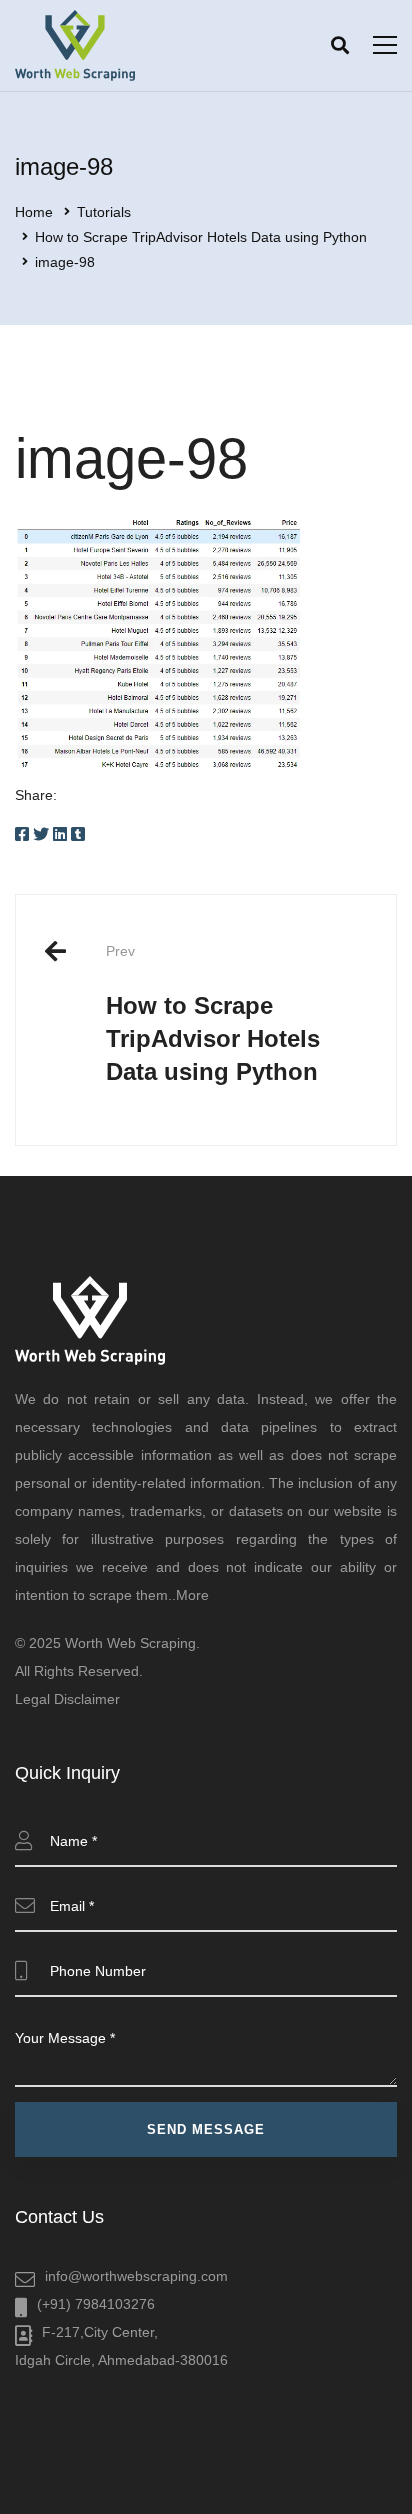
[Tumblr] (78, 834)
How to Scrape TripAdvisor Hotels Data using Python (201, 237)
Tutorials (104, 212)
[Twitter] (41, 834)
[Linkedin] (60, 834)
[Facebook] (22, 834)
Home (34, 212)
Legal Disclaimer (67, 1699)
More (192, 1595)
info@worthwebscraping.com (136, 2276)
